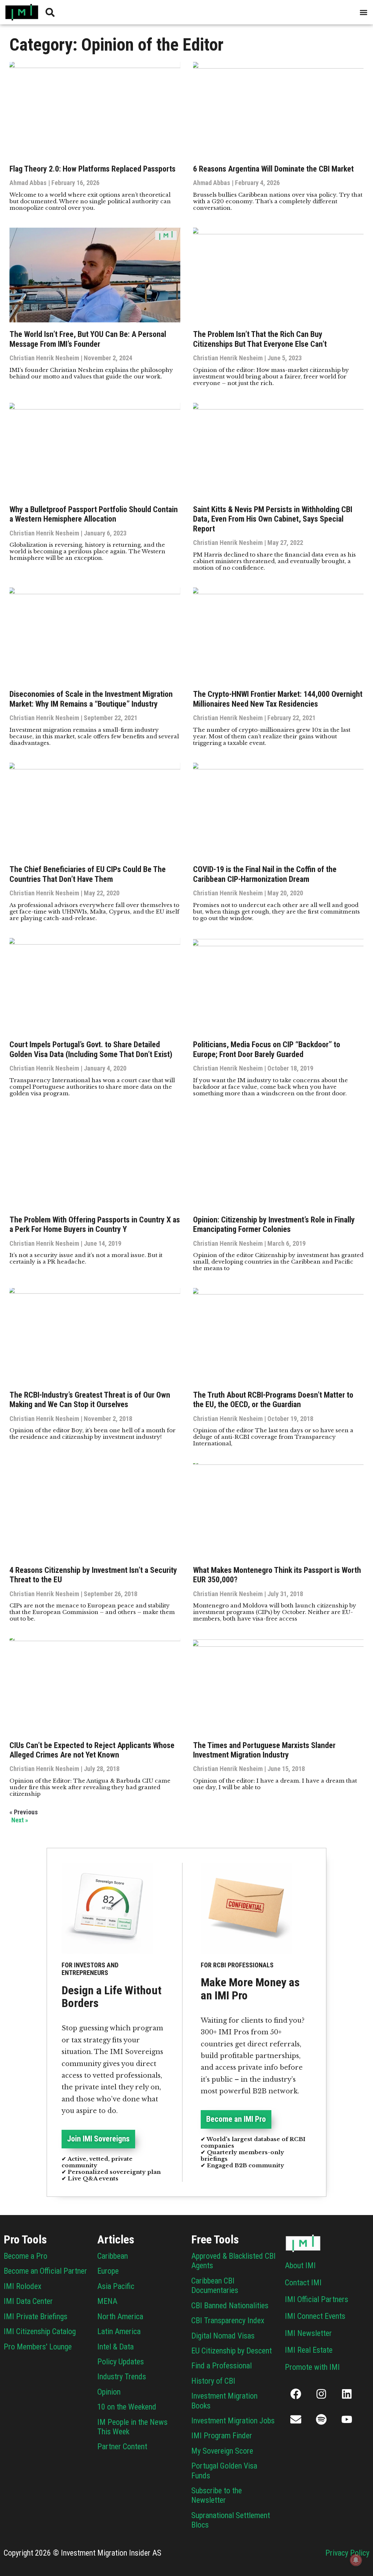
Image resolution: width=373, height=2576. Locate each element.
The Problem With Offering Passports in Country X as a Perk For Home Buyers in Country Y (95, 1224)
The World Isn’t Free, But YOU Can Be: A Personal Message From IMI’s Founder (88, 339)
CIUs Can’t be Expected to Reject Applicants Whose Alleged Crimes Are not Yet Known (92, 1750)
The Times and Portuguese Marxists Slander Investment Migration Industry (264, 1750)
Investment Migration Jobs (233, 2421)
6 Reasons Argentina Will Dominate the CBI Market (273, 169)
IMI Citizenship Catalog (40, 2331)
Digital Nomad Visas (223, 2336)
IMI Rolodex (23, 2286)
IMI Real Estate (309, 2350)
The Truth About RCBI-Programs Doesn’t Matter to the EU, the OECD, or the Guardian (273, 1400)
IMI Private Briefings (36, 2316)
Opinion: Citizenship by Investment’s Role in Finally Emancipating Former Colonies (274, 1224)
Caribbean (113, 2256)
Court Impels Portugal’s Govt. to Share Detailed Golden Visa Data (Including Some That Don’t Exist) (91, 1049)
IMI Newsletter (308, 2333)
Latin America (119, 2331)
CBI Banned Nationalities (230, 2306)
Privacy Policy (347, 2553)
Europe (108, 2271)
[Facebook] (296, 2394)
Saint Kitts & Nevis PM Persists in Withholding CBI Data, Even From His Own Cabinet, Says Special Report (273, 519)
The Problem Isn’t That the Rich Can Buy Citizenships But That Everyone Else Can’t (260, 339)
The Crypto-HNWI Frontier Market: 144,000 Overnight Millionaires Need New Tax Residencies (278, 699)
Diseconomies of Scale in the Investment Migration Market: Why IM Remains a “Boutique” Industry (91, 699)
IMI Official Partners (317, 2299)
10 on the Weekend (127, 2407)
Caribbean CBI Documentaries (215, 2286)
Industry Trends (122, 2377)
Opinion (109, 2392)
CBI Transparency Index (228, 2320)
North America (120, 2316)
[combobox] (103, 12)
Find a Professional (221, 2366)
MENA (107, 2301)
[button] (363, 12)
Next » (20, 1820)
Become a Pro (25, 2256)
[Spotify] (321, 2419)
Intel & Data (115, 2347)
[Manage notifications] (356, 2560)
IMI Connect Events (315, 2316)
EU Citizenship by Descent (231, 2351)
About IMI (300, 2265)
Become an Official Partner (45, 2271)
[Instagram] (321, 2394)
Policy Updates (121, 2362)
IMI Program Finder (222, 2436)
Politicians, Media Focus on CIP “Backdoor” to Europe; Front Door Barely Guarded (267, 1049)
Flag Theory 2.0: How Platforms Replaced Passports (93, 169)
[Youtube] (347, 2419)
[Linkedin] (347, 2394)
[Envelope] (296, 2419)
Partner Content (122, 2447)
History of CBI (213, 2381)
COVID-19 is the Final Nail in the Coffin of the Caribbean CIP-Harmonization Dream (265, 874)
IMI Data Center (28, 2301)
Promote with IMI (312, 2367)
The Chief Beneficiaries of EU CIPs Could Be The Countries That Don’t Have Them (88, 874)
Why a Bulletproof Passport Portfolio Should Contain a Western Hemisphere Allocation (94, 514)
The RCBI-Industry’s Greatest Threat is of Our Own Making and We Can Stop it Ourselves (90, 1400)
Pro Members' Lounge (38, 2347)
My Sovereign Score (222, 2451)
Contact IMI (303, 2283)
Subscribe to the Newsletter (217, 2495)
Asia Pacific (116, 2286)
